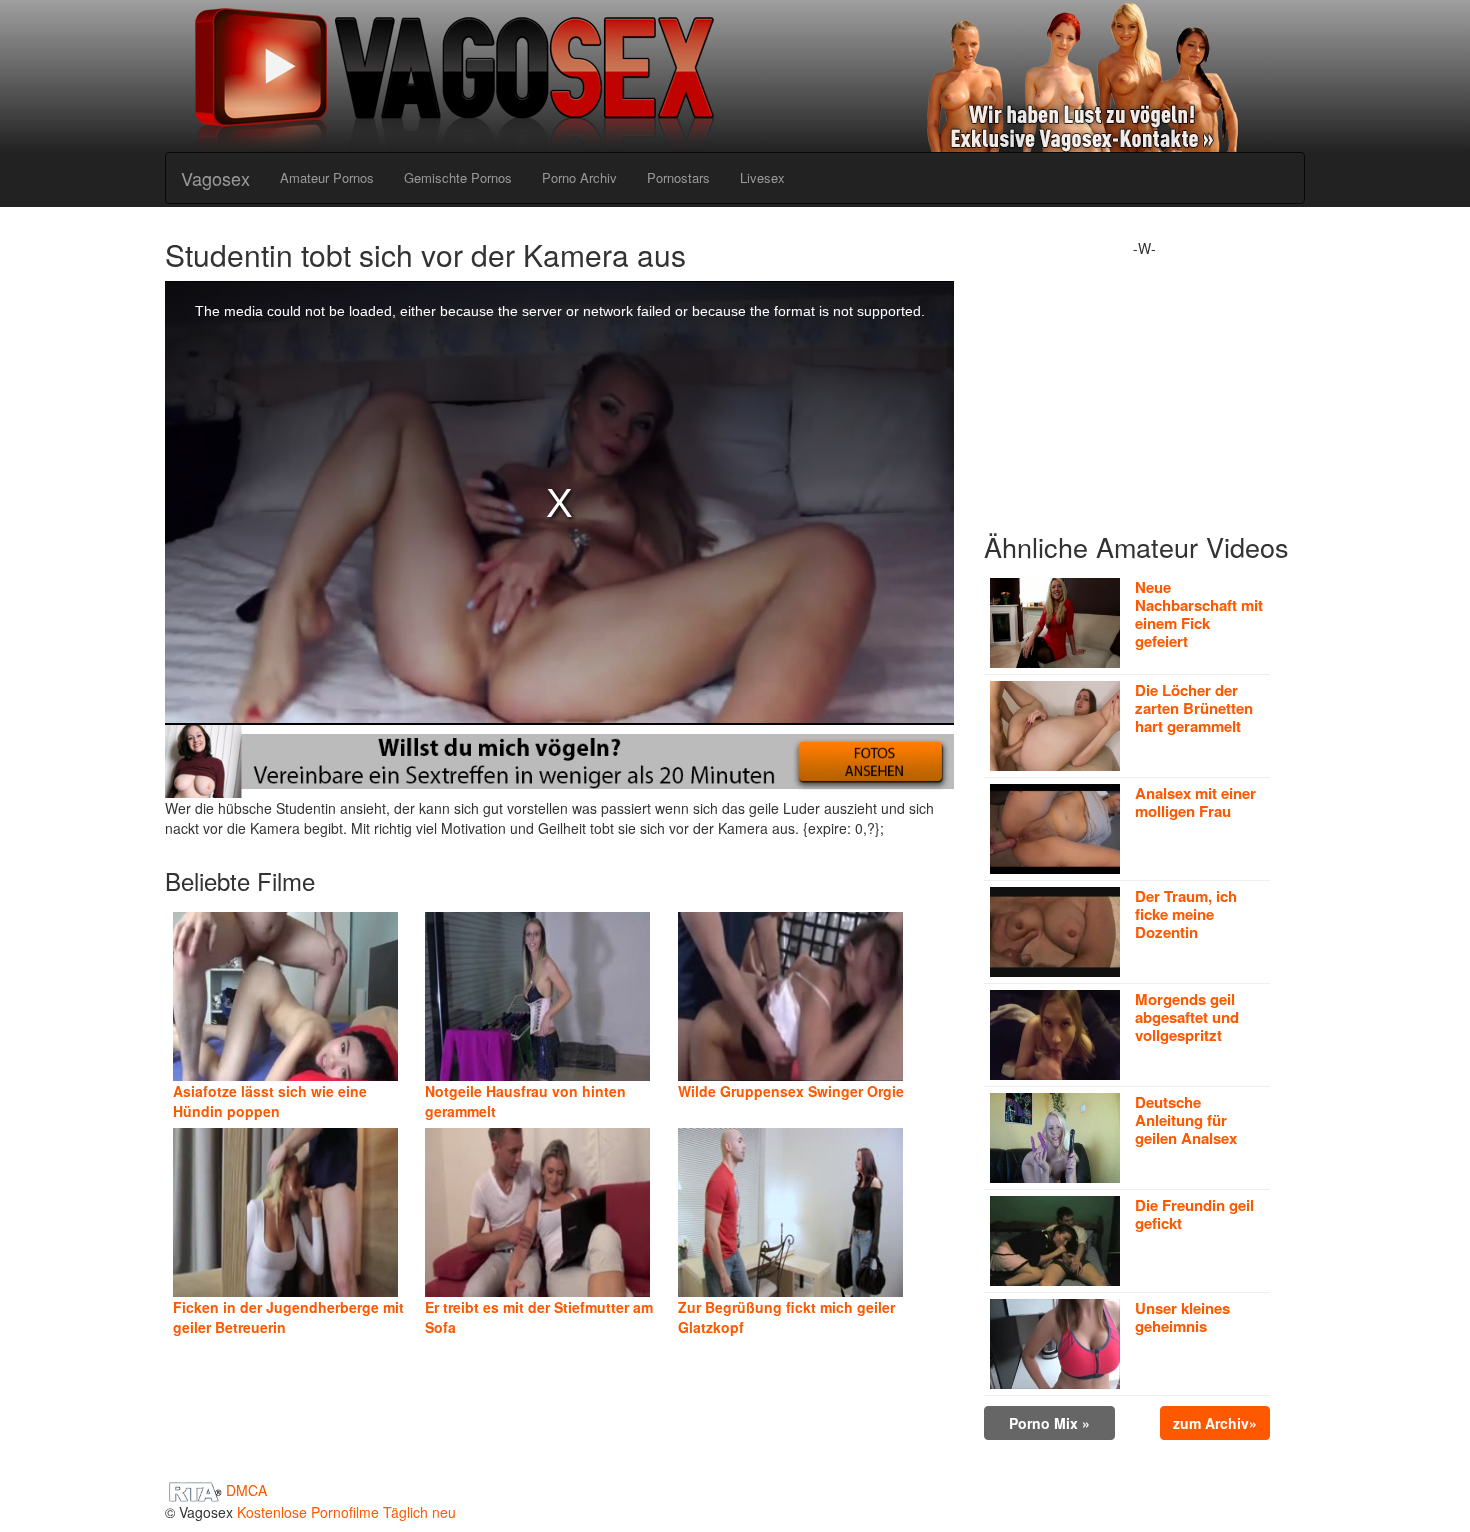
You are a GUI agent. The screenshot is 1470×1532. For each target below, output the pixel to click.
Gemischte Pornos (458, 177)
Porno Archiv (579, 177)
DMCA (246, 1490)
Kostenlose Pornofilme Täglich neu (346, 1512)
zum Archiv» (1215, 1423)
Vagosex (215, 178)
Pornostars (678, 177)
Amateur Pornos (327, 177)
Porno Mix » (1049, 1423)
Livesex (762, 177)
